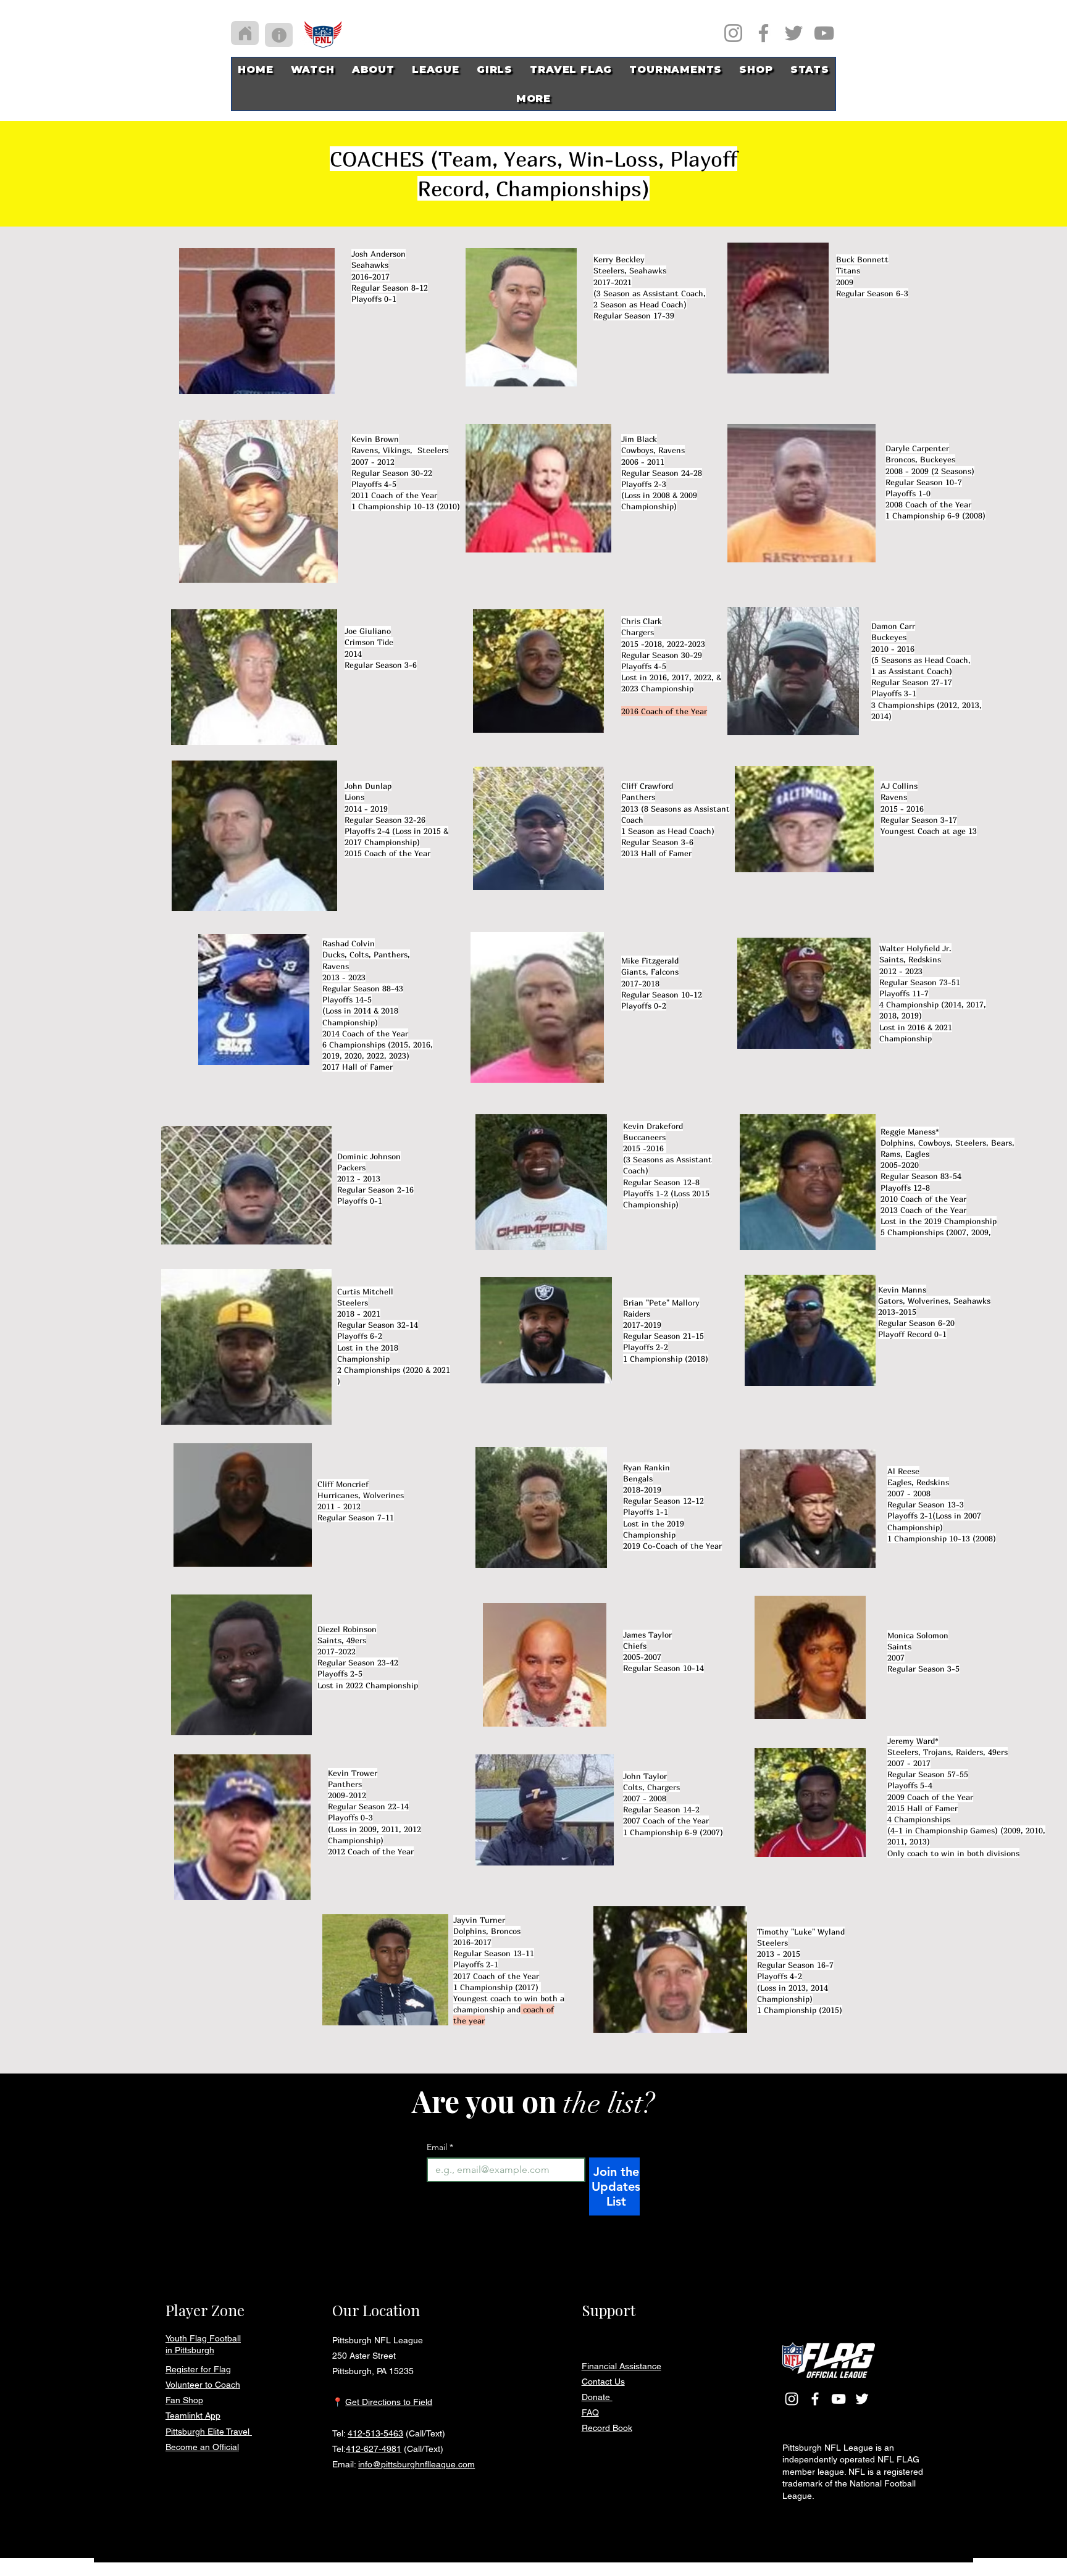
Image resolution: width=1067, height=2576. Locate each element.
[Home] (245, 33)
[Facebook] (764, 33)
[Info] (279, 35)
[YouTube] (824, 33)
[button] (495, 69)
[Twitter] (794, 33)
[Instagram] (733, 33)
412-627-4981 (374, 2449)
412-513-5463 (375, 2433)
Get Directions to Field (389, 2402)
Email (440, 2147)
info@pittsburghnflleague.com (416, 2464)
